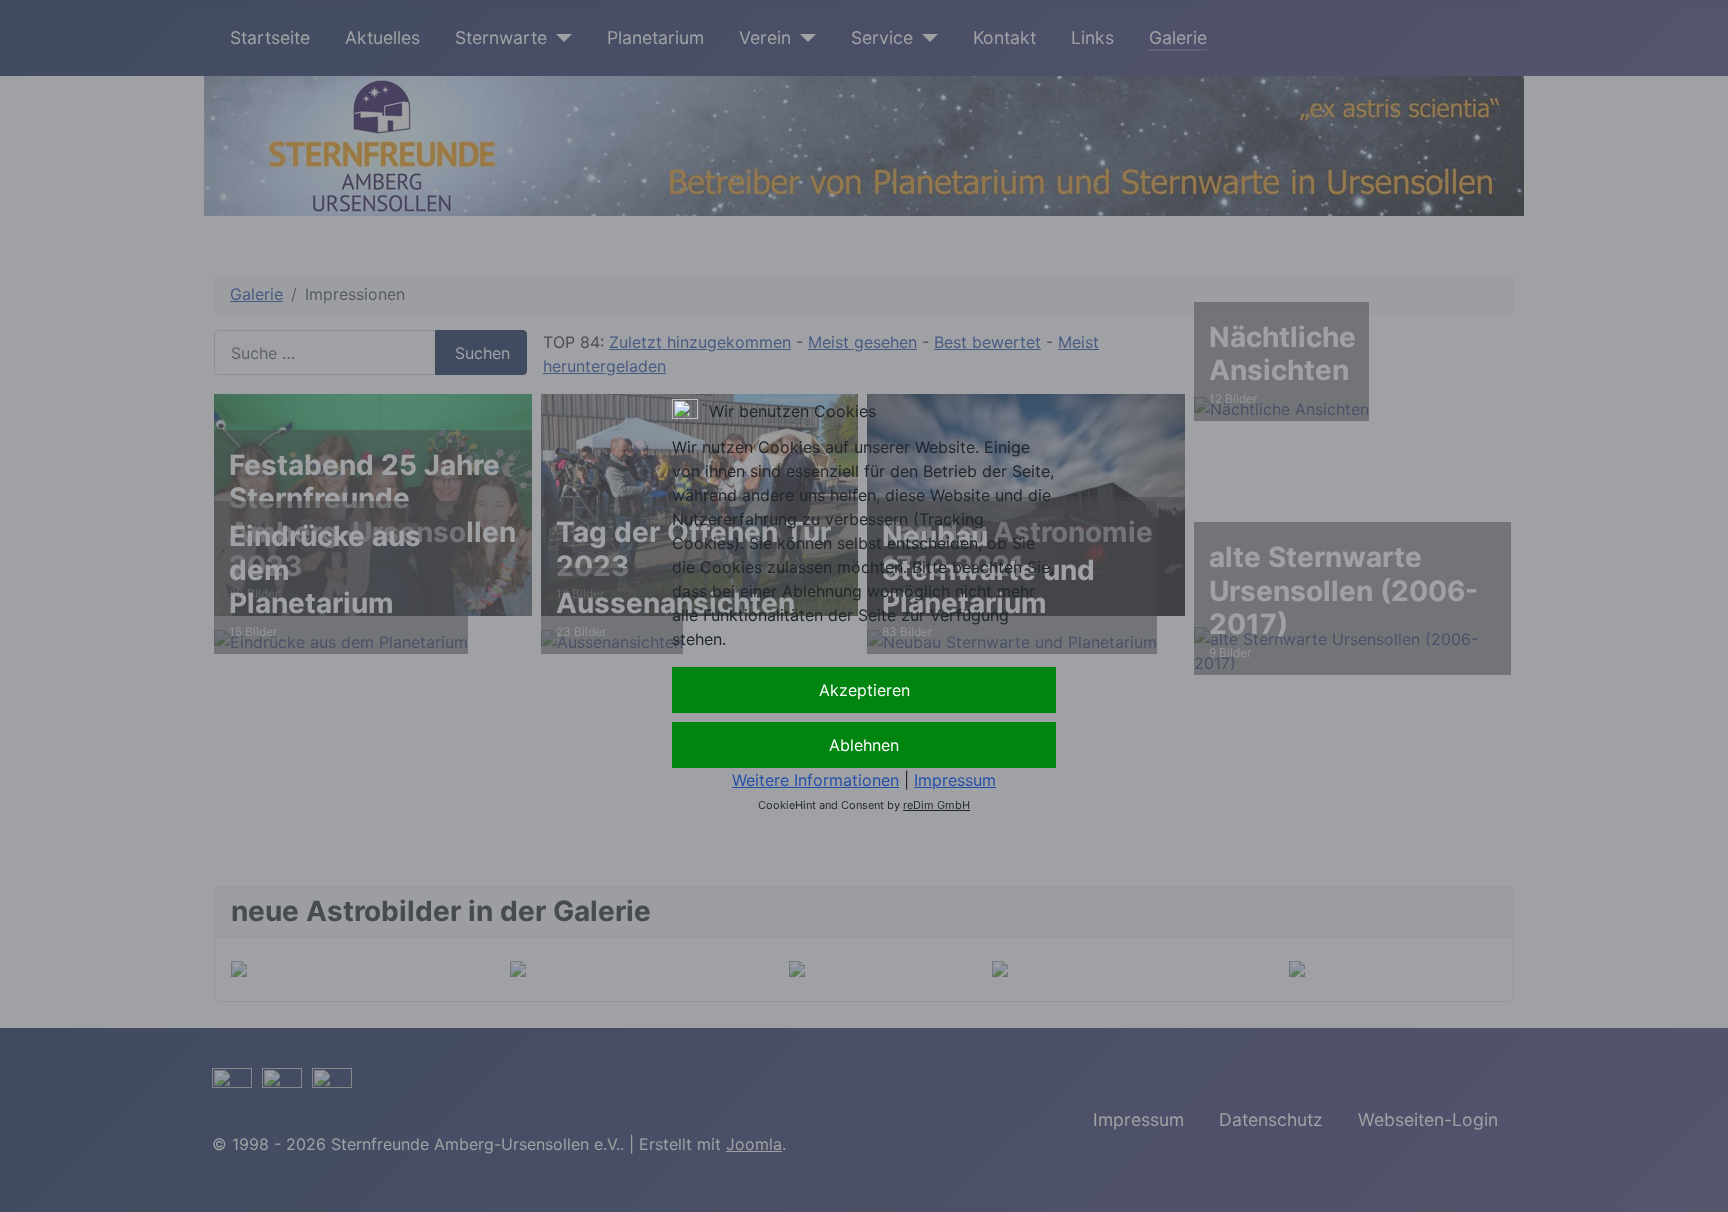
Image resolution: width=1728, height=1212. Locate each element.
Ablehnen (864, 745)
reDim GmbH (936, 805)
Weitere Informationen (815, 780)
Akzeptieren (864, 690)
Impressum (955, 780)
